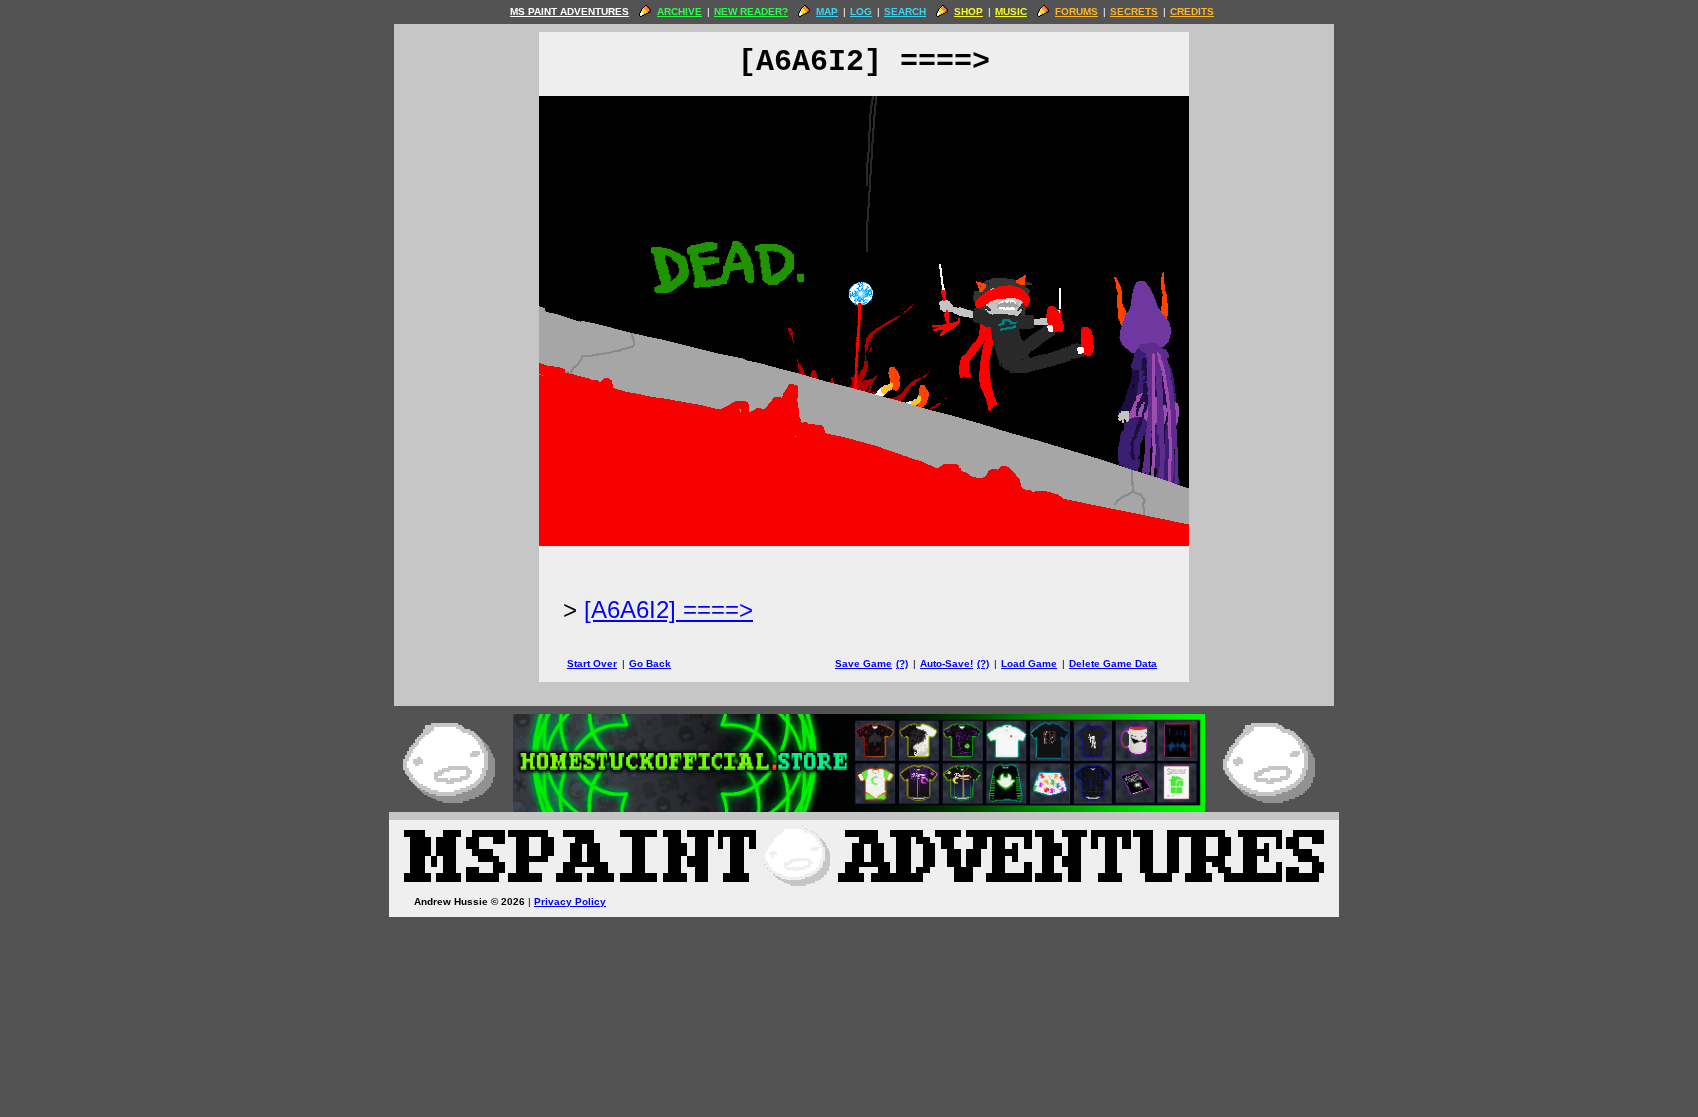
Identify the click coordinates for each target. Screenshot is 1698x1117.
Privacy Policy (570, 901)
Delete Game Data (1113, 663)
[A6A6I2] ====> (668, 609)
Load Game (1029, 663)
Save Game (863, 663)
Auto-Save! (946, 663)
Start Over (592, 663)
